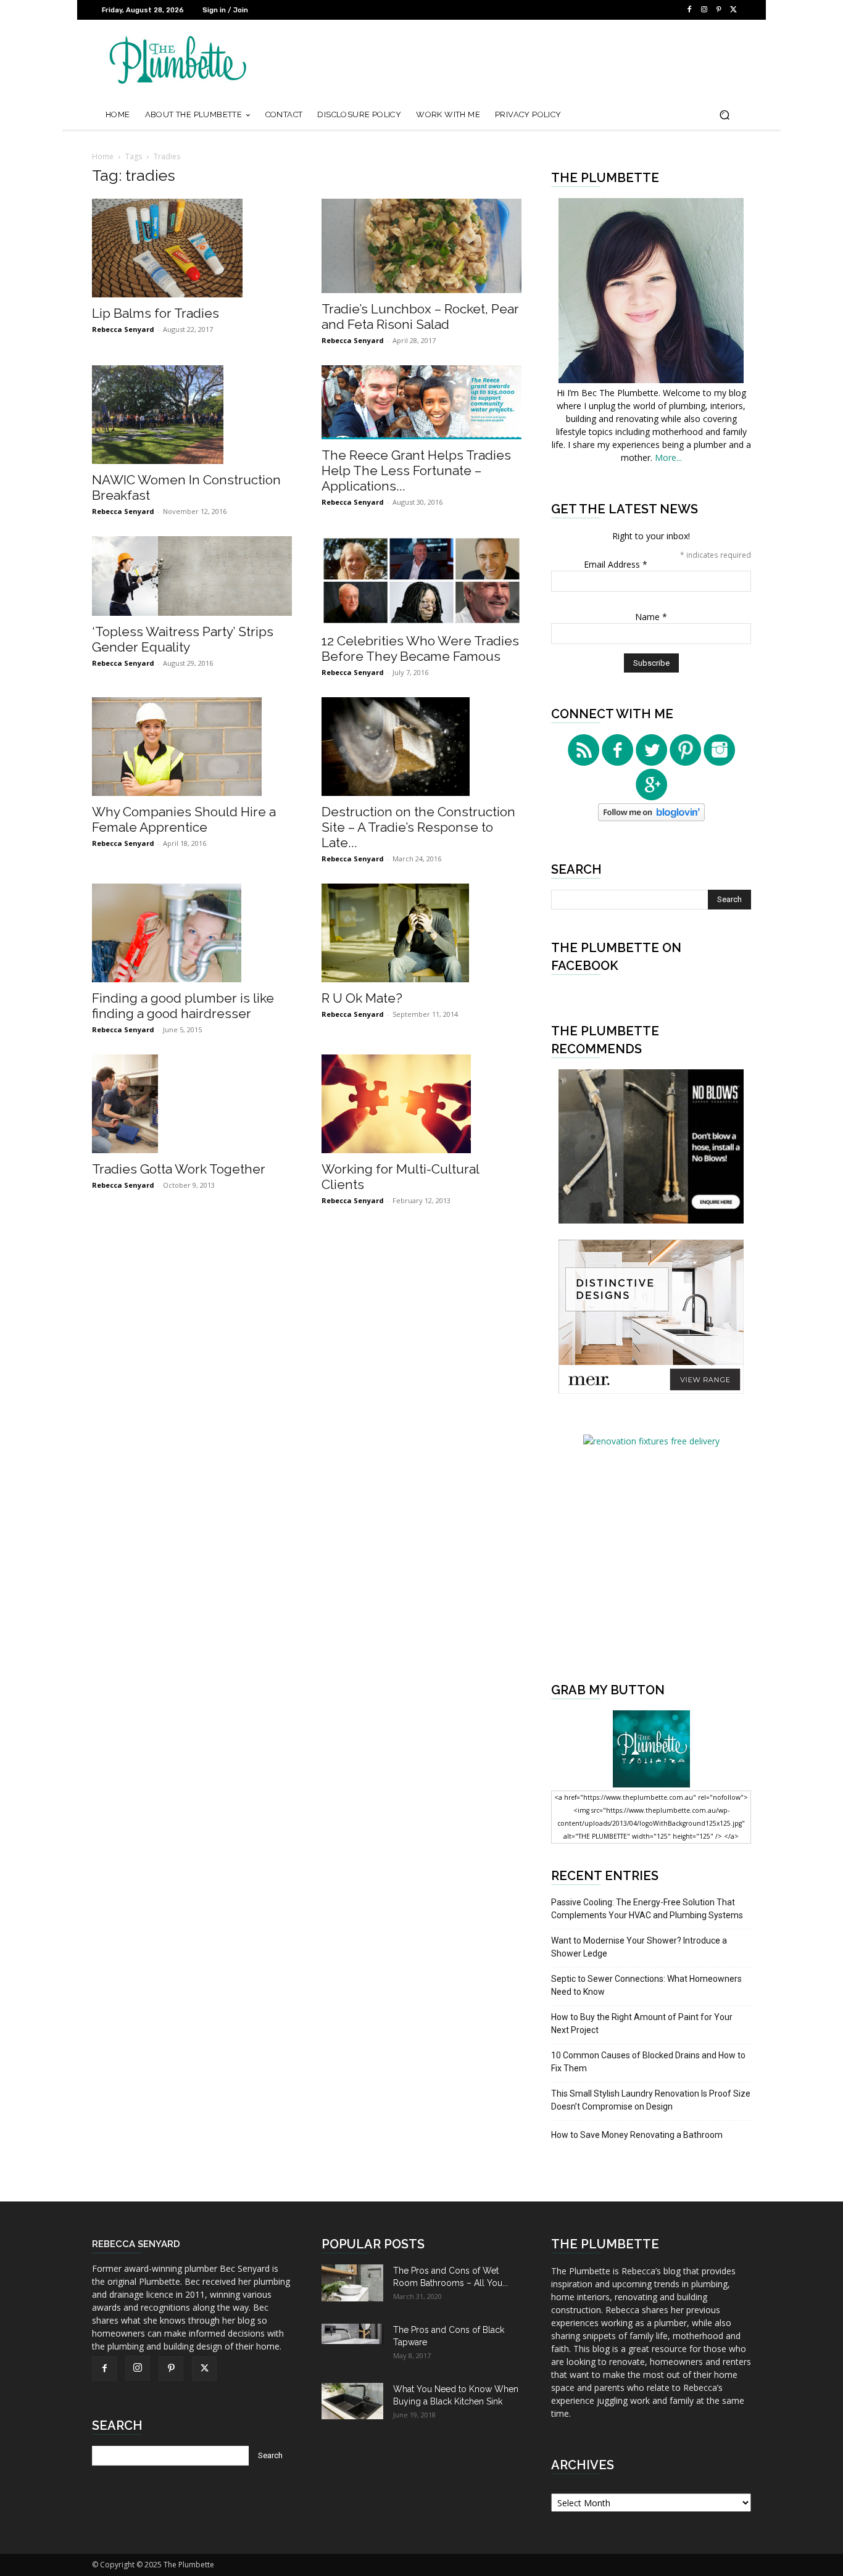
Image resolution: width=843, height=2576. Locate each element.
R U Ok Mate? (362, 998)
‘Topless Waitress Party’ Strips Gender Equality (183, 639)
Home (103, 156)
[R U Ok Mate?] (421, 933)
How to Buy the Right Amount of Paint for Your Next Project (642, 2023)
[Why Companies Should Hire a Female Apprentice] (192, 747)
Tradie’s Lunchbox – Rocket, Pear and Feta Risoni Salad (420, 317)
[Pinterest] (719, 10)
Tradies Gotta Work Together (179, 1169)
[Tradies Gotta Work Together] (192, 1104)
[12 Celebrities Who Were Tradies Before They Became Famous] (421, 581)
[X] (734, 10)
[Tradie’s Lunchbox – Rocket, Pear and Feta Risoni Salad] (421, 246)
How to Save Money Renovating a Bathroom (637, 2135)
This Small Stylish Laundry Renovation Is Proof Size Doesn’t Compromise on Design (651, 2100)
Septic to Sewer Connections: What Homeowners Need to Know (646, 1985)
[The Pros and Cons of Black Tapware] (352, 2334)
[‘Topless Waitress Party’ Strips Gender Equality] (192, 576)
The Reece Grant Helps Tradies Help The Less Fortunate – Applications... (416, 470)
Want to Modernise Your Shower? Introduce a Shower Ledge (639, 1947)
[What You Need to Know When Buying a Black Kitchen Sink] (352, 2401)
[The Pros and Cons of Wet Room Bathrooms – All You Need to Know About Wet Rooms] (352, 2283)
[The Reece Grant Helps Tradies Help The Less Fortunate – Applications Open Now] (421, 402)
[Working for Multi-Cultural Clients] (421, 1104)
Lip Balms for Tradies (156, 313)
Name (651, 617)
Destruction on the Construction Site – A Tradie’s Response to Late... (418, 827)
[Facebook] (689, 10)
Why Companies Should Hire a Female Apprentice (184, 819)
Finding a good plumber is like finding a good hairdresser (183, 1006)
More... (668, 458)
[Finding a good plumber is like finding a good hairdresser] (192, 933)
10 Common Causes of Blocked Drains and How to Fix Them (648, 2062)
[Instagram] (704, 10)
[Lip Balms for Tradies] (192, 248)
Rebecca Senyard (123, 329)
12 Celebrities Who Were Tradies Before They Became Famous (420, 648)
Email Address (616, 564)
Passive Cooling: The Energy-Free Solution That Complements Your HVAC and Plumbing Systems (647, 1909)
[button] (724, 115)
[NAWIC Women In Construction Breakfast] (192, 415)
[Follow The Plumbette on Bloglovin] (651, 818)
